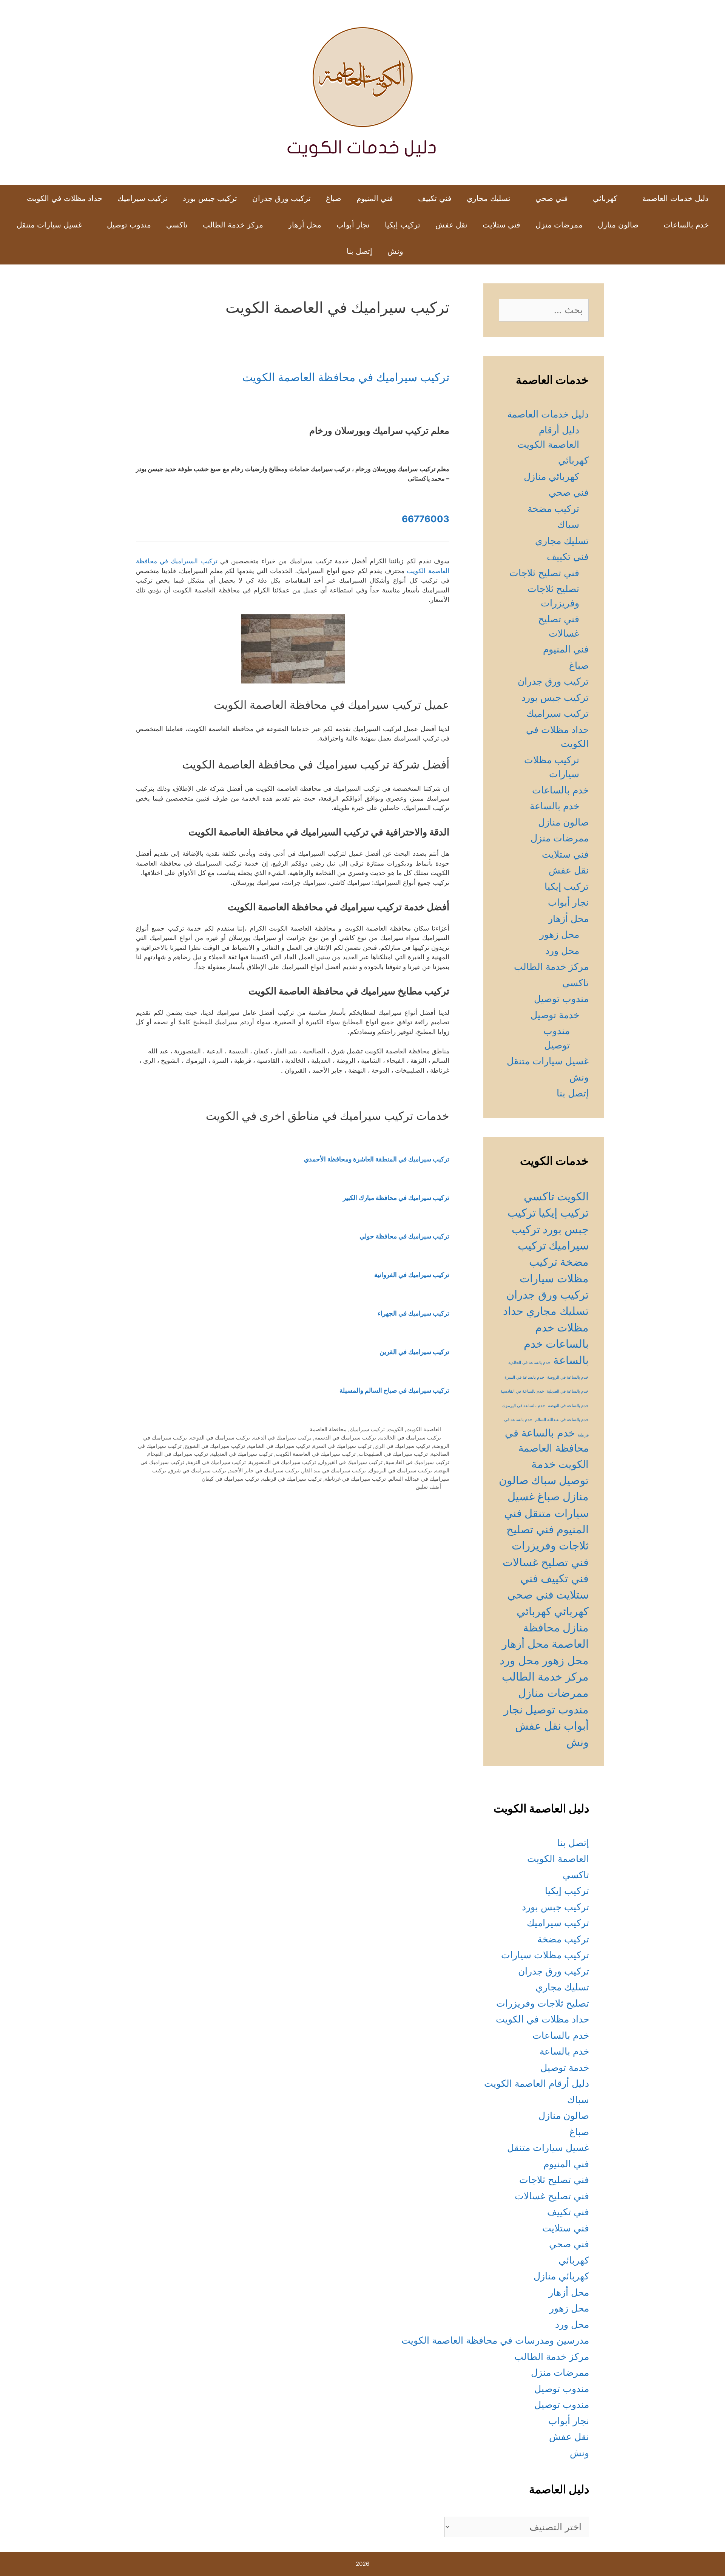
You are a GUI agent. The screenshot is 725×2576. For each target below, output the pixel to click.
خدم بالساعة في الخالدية (529, 1363)
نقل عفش (451, 225)
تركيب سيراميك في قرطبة (292, 1479)
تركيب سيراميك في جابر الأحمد (264, 1470)
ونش (395, 251)
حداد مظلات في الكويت (65, 198)
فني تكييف (435, 198)
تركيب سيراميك (143, 198)
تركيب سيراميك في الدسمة (345, 1437)
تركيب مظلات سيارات (545, 1955)
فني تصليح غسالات (546, 1562)
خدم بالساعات (686, 225)
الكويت (396, 1429)
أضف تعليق (428, 1487)
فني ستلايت (501, 225)
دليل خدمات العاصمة (675, 198)
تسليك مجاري (489, 198)
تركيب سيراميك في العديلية (242, 1454)
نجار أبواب (353, 225)
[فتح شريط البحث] (327, 251)
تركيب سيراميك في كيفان (230, 1479)
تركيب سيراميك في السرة (342, 1446)
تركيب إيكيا (403, 225)
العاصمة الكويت (424, 1429)
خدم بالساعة (555, 806)
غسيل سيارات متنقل (49, 225)
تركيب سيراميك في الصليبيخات (393, 1454)
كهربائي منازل (551, 476)
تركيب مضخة (553, 509)
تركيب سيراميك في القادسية (417, 1462)
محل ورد (562, 951)
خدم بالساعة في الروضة (568, 1377)
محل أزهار (305, 225)
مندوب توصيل (129, 225)
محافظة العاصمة (328, 1429)
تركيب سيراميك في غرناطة (355, 1479)
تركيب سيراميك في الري (402, 1446)
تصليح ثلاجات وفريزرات (543, 2003)
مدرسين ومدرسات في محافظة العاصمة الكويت (495, 2340)
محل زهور (559, 934)
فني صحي (552, 198)
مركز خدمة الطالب (233, 225)
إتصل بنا (359, 251)
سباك (568, 524)
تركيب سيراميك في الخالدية (410, 1437)
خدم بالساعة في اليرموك (524, 1406)
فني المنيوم (375, 198)
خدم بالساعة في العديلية (568, 1391)
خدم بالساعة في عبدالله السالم (562, 1420)
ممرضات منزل (559, 225)
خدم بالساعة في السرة (524, 1377)
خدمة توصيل (555, 1015)
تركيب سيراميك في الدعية (282, 1437)
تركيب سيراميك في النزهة (217, 1462)
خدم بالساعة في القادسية (522, 1391)
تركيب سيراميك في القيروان (351, 1462)
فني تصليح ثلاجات (544, 573)
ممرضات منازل (553, 1693)
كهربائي (605, 198)
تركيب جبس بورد (210, 198)
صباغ (334, 198)
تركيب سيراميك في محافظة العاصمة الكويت (346, 377)
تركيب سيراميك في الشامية (279, 1446)
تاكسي (177, 225)
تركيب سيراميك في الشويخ (215, 1446)
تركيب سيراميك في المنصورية (282, 1462)
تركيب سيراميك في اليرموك (400, 1470)
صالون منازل (618, 225)
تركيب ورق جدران (282, 198)
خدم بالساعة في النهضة (568, 1406)
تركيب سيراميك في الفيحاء (178, 1454)
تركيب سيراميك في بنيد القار (334, 1470)
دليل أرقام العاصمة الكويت (537, 2083)
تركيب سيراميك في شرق (198, 1470)
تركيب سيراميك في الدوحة (220, 1437)
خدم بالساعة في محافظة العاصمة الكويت (547, 1448)
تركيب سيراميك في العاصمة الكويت (316, 1454)
